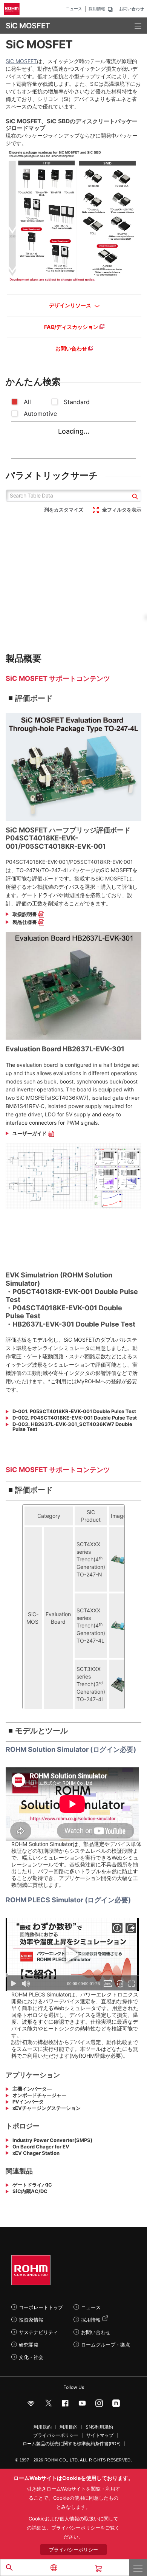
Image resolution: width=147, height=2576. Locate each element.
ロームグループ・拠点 (106, 2345)
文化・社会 (31, 2357)
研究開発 (29, 2345)
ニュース (74, 9)
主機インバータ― (32, 2089)
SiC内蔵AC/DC (30, 2191)
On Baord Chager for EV (41, 2147)
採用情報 (97, 9)
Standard (77, 402)
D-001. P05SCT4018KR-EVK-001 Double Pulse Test (74, 1411)
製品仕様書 (25, 922)
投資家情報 (31, 2320)
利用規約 (43, 2427)
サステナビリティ (38, 2332)
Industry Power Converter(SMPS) (52, 2140)
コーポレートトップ (41, 2307)
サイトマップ (100, 2435)
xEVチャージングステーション (47, 2108)
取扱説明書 (25, 914)
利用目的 (69, 2427)
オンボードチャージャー (39, 2095)
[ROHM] (13, 9)
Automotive (40, 414)
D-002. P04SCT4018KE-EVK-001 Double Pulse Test (75, 1418)
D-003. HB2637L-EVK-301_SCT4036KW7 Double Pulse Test (72, 1427)
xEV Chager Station (36, 2153)
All (27, 402)
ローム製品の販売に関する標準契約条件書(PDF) (72, 2444)
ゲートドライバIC (32, 2185)
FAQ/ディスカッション (72, 327)
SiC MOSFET (21, 61)
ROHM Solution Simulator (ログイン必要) (71, 1749)
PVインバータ (28, 2102)
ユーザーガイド (30, 1134)
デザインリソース (71, 305)
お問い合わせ (132, 9)
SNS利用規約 (99, 2427)
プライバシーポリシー (56, 2435)
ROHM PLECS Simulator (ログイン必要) (68, 1900)
